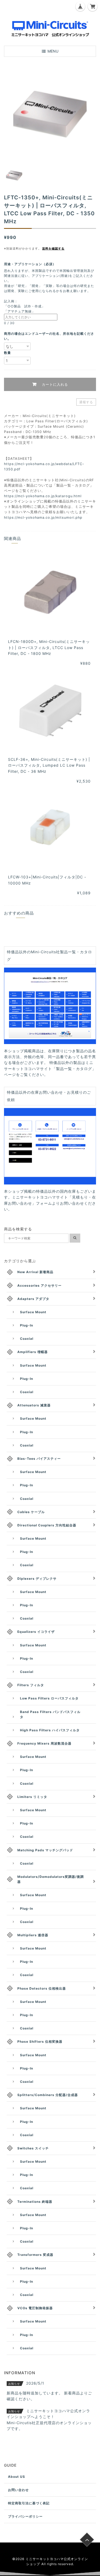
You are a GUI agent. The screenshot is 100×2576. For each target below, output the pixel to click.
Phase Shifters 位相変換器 (40, 2042)
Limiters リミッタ (32, 1797)
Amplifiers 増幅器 (33, 1352)
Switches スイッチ (33, 2148)
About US (17, 2477)
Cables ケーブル (31, 1512)
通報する (86, 402)
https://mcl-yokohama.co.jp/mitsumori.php (43, 518)
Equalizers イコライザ (36, 1632)
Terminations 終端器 (35, 2202)
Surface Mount (33, 1312)
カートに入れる (54, 384)
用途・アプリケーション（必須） (32, 264)
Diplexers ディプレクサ (37, 1579)
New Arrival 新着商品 (35, 1272)
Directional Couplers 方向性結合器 (47, 1525)
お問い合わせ (18, 2490)
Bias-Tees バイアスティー (39, 1459)
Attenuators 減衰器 (34, 1405)
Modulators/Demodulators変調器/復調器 (51, 1879)
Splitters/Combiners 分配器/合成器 (48, 2095)
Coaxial (27, 1339)
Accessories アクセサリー (39, 1285)
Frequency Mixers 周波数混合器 (44, 1743)
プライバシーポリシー (25, 2516)
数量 (7, 353)
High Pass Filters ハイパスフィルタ (50, 1730)
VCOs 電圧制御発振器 (35, 2308)
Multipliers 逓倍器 (33, 1935)
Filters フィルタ (31, 1685)
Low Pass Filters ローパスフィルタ (49, 1698)
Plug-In (27, 1325)
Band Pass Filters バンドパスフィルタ (50, 1714)
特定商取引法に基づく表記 (29, 2503)
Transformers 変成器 (35, 2255)
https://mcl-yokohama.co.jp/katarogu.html (43, 496)
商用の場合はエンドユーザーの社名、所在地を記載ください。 (49, 336)
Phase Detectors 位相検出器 (42, 1988)
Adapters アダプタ (33, 1299)
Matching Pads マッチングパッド (45, 1850)
